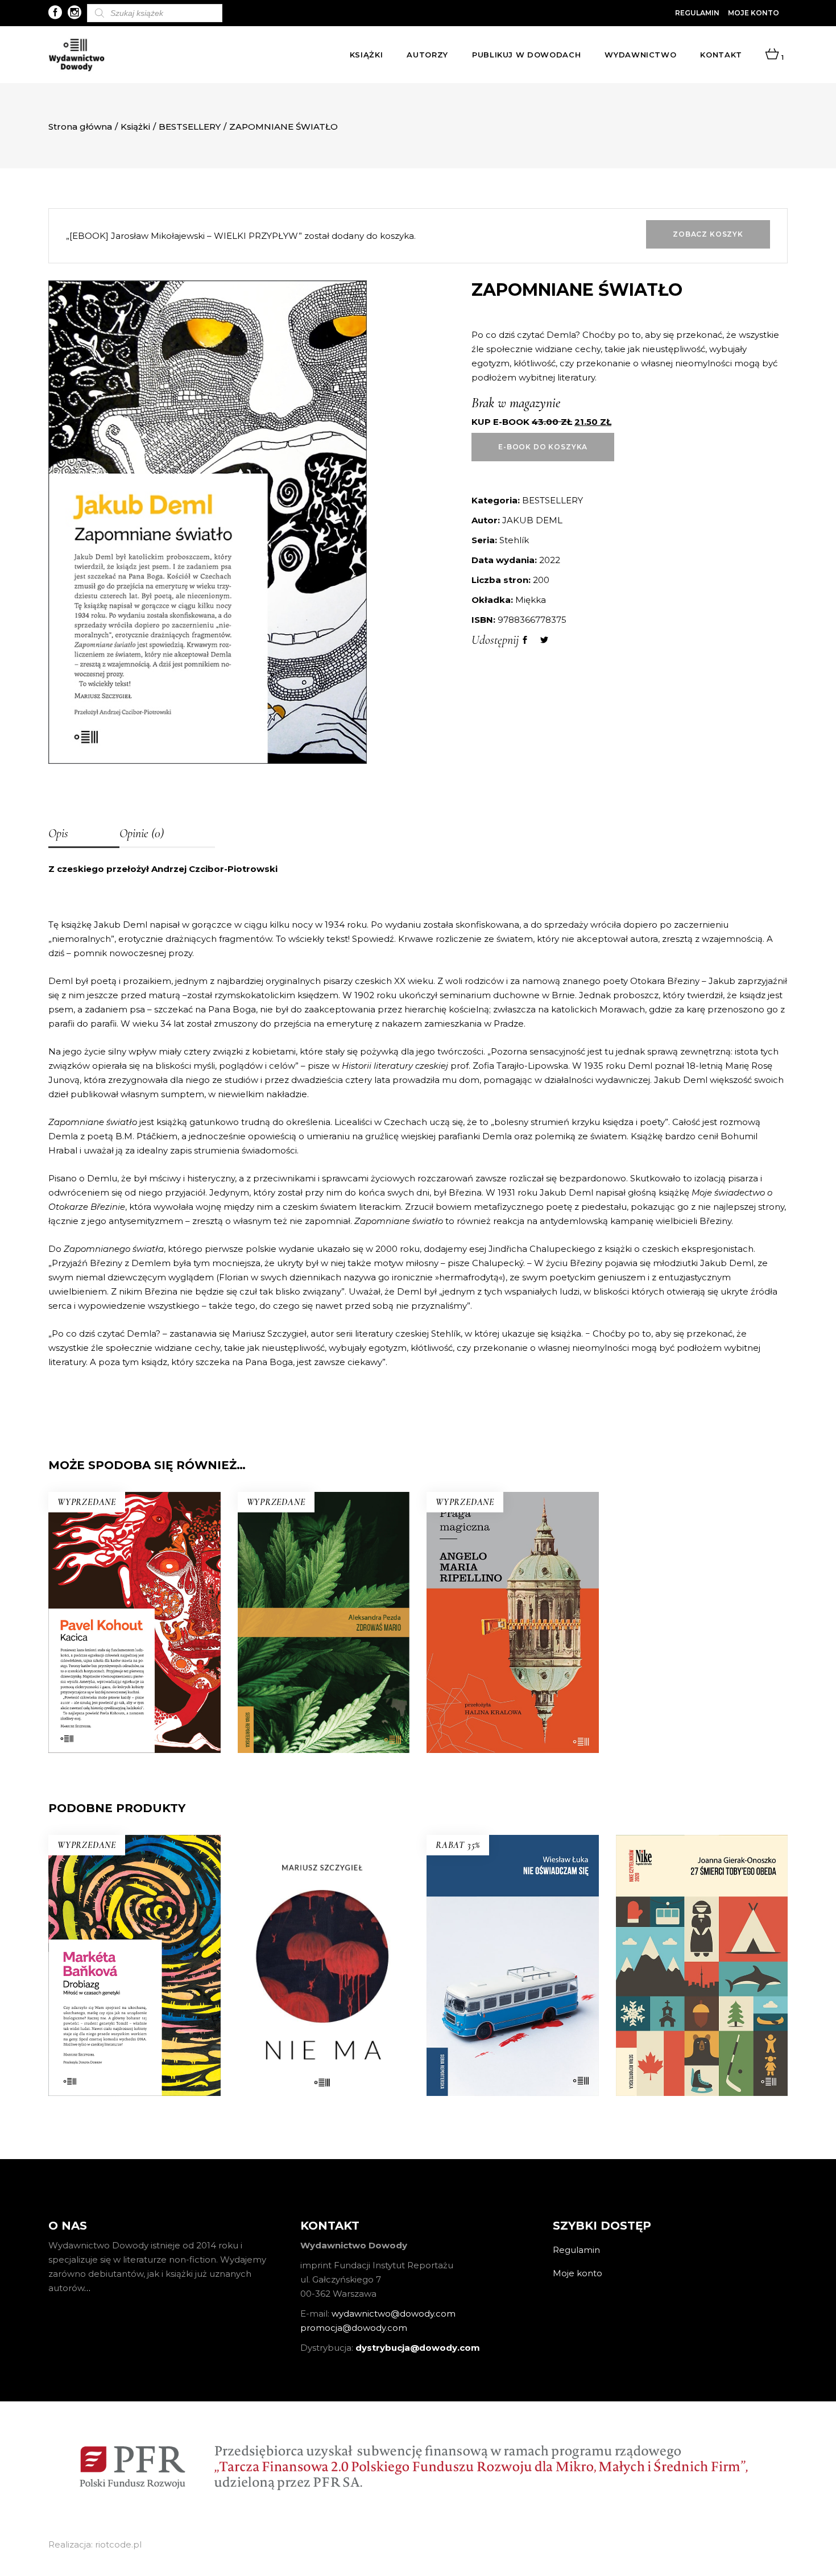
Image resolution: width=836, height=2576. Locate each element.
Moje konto (754, 13)
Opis (58, 833)
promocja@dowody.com (354, 2328)
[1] (772, 55)
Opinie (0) (142, 833)
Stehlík (514, 540)
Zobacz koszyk (708, 234)
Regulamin (697, 13)
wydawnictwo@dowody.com (394, 2314)
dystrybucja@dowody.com (418, 2348)
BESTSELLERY (190, 127)
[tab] (84, 834)
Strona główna (80, 127)
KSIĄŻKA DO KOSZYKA (323, 2043)
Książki (135, 127)
